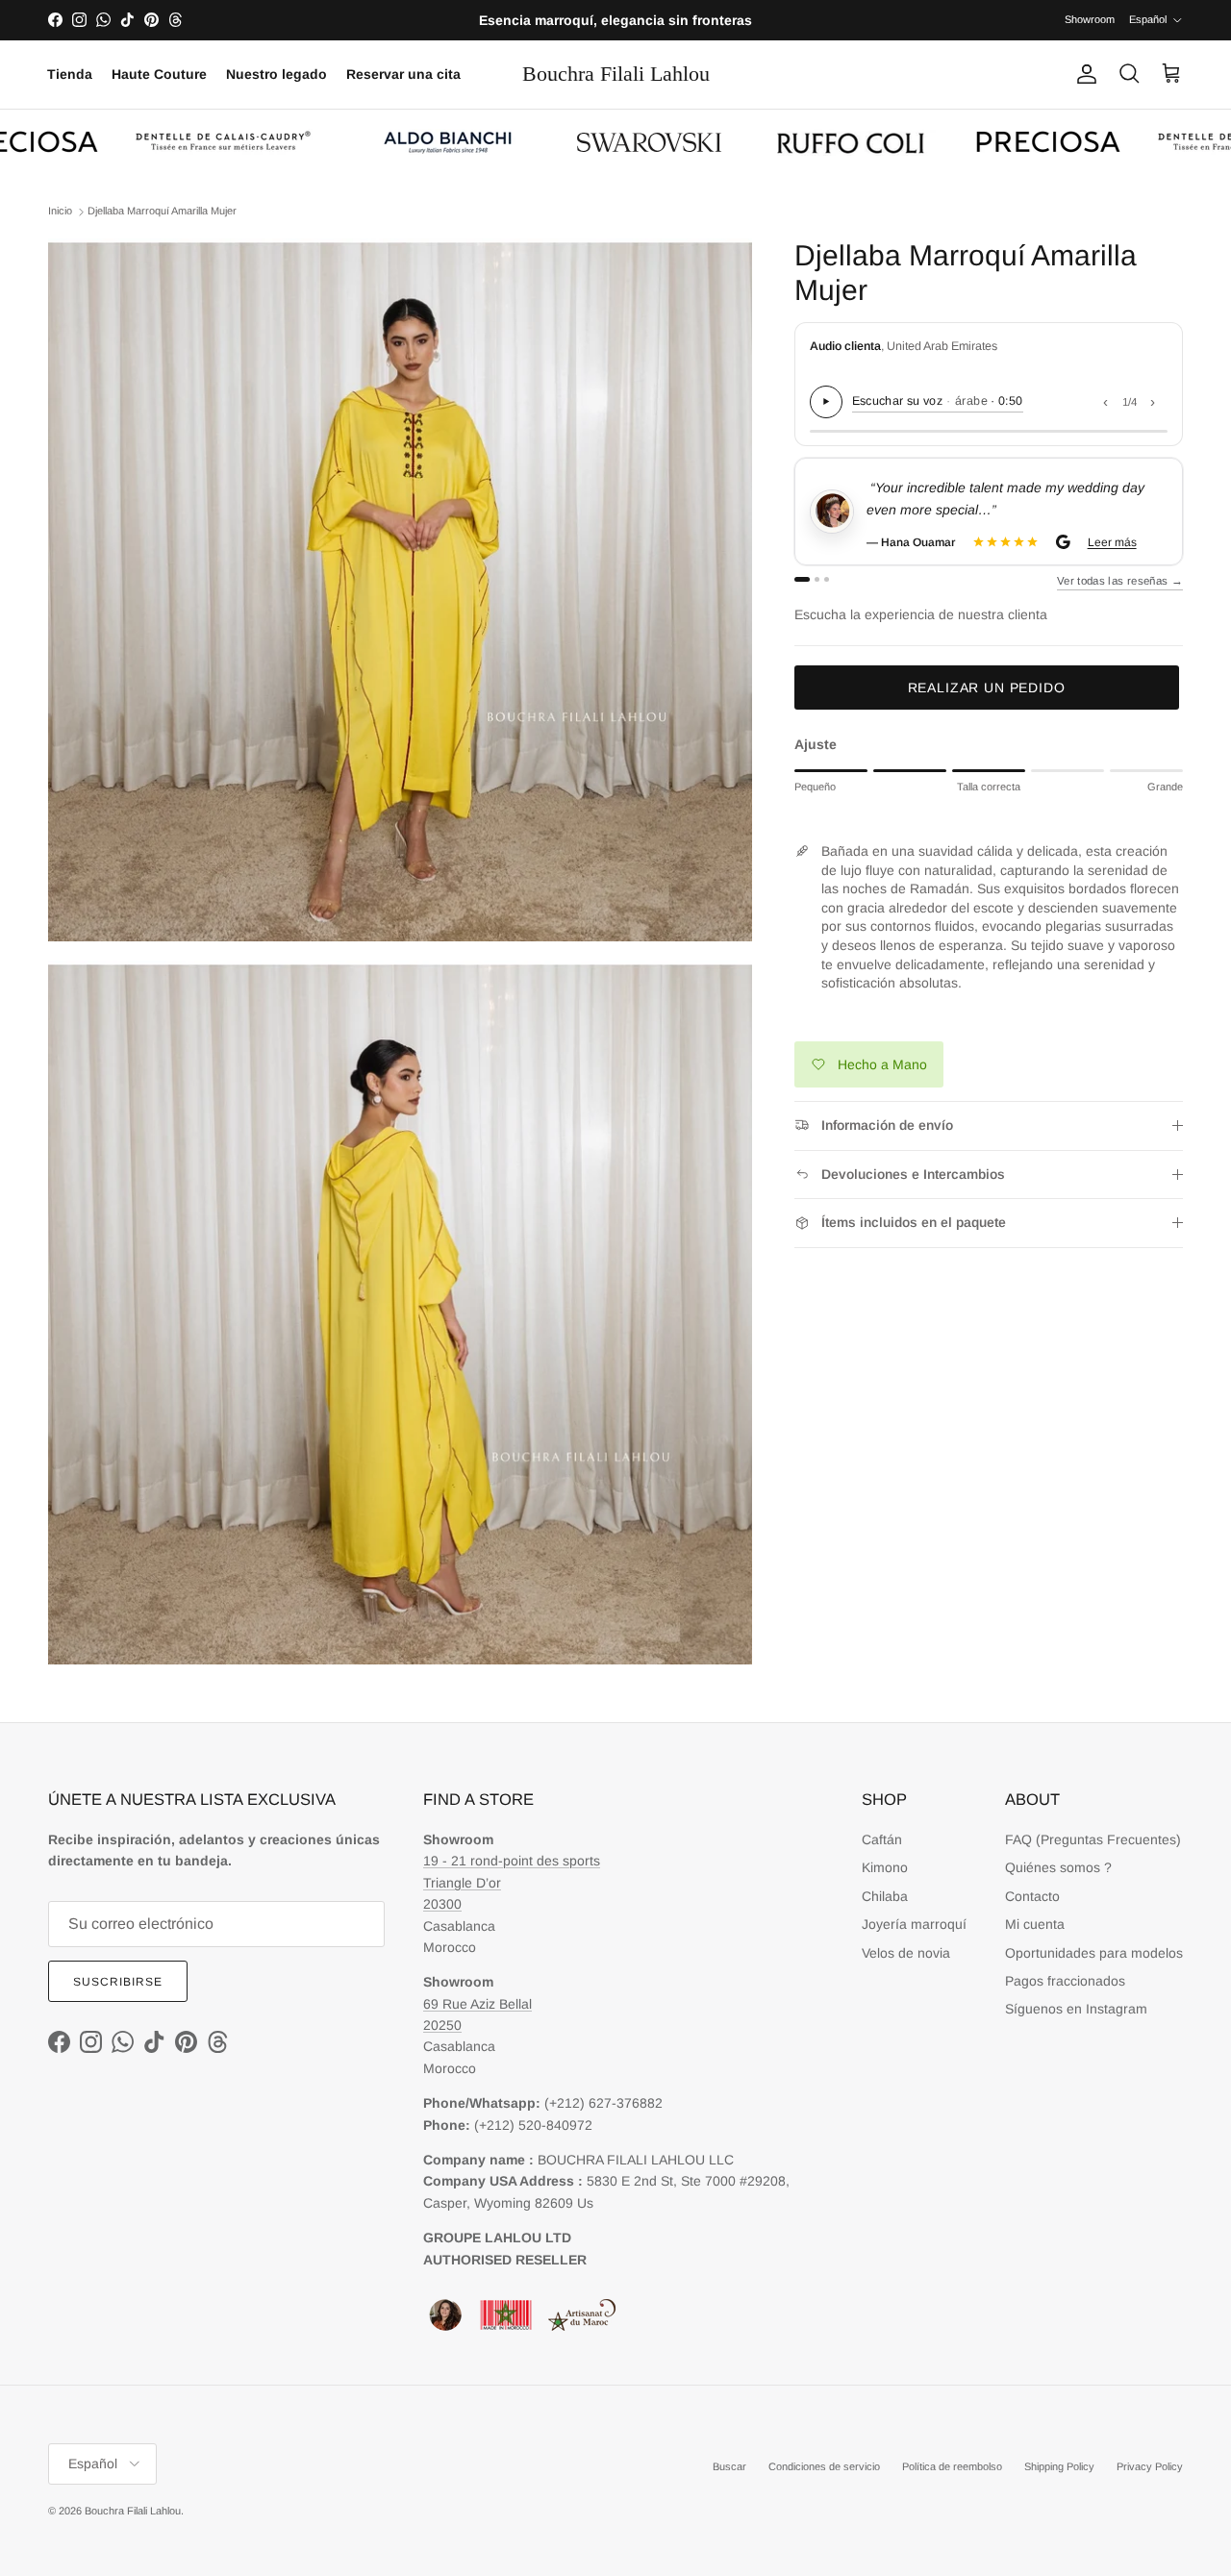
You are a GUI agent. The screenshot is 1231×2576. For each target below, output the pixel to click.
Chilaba (885, 1896)
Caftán (882, 1839)
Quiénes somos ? (1058, 1867)
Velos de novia (906, 1953)
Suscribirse (118, 1982)
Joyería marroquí (914, 1924)
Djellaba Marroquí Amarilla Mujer (162, 211)
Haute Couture (159, 74)
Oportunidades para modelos (1094, 1953)
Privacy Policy (1150, 2466)
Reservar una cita (403, 74)
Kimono (885, 1867)
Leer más (1110, 542)
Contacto (1032, 1896)
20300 (442, 1904)
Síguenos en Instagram (1076, 2009)
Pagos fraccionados (1065, 1981)
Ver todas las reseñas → (1120, 581)
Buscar (729, 2466)
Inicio (60, 211)
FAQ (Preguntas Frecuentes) (1093, 1839)
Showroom (1090, 19)
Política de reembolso (952, 2466)
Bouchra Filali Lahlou (133, 2511)
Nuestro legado (276, 74)
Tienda (70, 74)
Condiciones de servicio (824, 2466)
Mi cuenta (1035, 1924)
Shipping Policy (1059, 2466)
